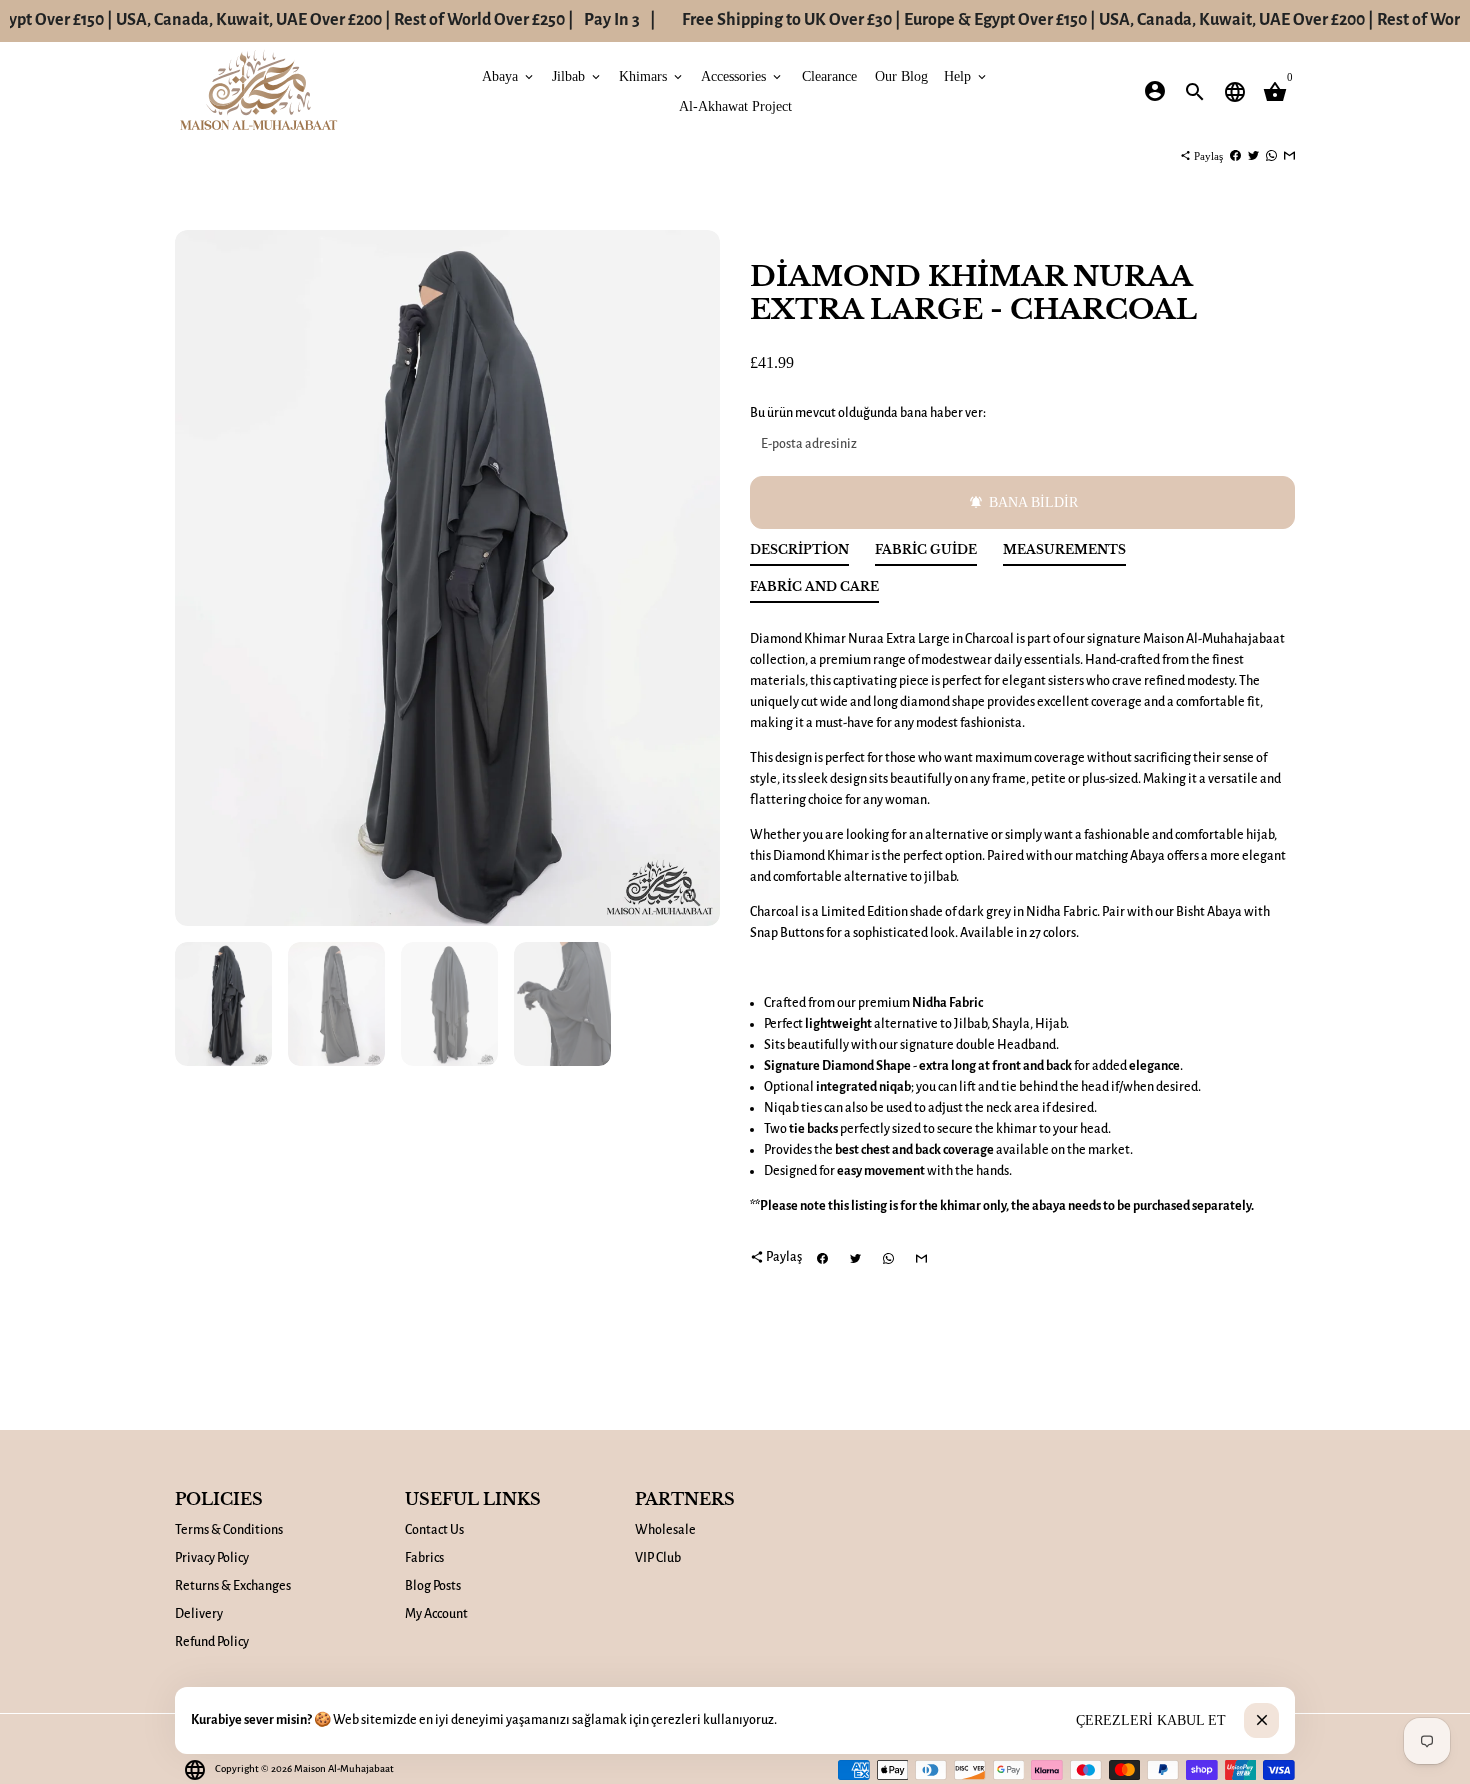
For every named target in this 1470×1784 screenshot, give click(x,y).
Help (966, 75)
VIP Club (658, 1558)
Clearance (829, 75)
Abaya (509, 75)
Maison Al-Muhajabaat (344, 1768)
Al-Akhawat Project (735, 105)
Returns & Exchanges (233, 1586)
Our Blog (901, 75)
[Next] (694, 578)
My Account (436, 1614)
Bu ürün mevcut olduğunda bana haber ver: (868, 413)
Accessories (742, 75)
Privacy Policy (212, 1558)
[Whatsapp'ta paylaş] (1271, 156)
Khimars (652, 75)
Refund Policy (212, 1642)
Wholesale (665, 1530)
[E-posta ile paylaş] (1289, 156)
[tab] (799, 554)
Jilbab (577, 75)
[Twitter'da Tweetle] (1253, 156)
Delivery (199, 1614)
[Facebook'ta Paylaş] (1235, 156)
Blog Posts (433, 1586)
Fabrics (424, 1558)
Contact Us (434, 1530)
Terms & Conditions (229, 1530)
